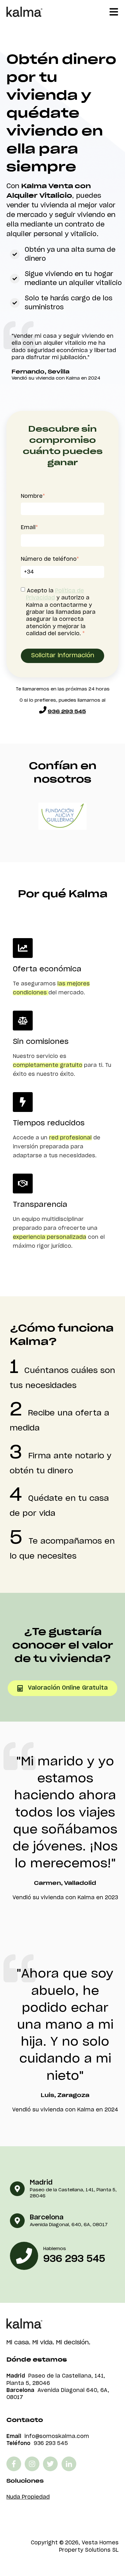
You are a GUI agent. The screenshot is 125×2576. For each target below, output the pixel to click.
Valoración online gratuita (68, 1688)
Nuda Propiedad (28, 2497)
